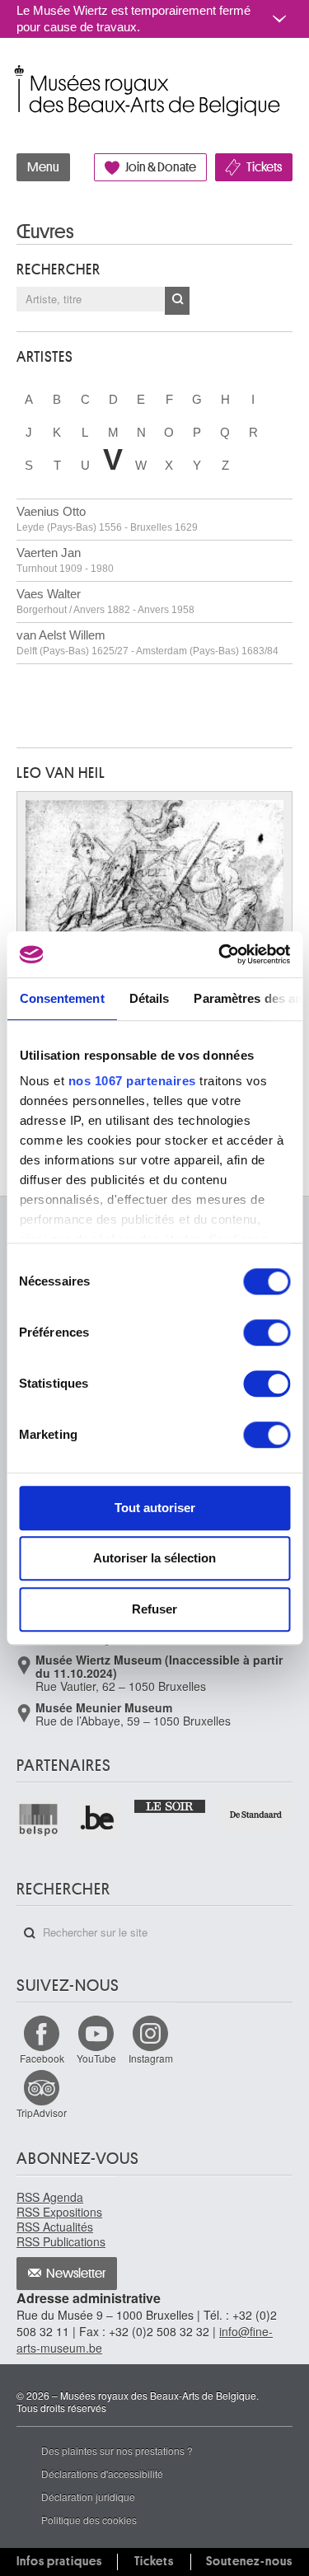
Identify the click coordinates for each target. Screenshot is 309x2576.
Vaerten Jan (65, 560)
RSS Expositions (59, 2212)
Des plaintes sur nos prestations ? (117, 2450)
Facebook (42, 2058)
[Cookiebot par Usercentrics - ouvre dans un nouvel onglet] (220, 954)
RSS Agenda (50, 2197)
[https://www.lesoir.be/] (171, 1805)
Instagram (151, 2058)
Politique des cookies (89, 2520)
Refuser (154, 1609)
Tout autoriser (155, 1508)
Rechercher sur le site (30, 1933)
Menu (43, 167)
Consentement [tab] (61, 998)
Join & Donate (161, 167)
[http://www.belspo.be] (39, 1819)
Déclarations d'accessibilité (102, 2473)
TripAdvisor (42, 2112)
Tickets (264, 167)
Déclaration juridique (88, 2496)
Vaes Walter (105, 601)
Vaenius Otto (107, 519)
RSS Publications (61, 2241)
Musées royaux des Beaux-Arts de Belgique (18, 73)
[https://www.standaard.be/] (256, 1815)
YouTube (96, 2058)
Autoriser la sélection (154, 1558)
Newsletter (76, 2274)
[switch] (267, 1332)
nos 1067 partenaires (131, 1081)
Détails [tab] (149, 998)
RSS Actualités (55, 2227)
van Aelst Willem (147, 642)
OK (177, 301)
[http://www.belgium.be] (98, 1819)
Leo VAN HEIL (61, 773)
